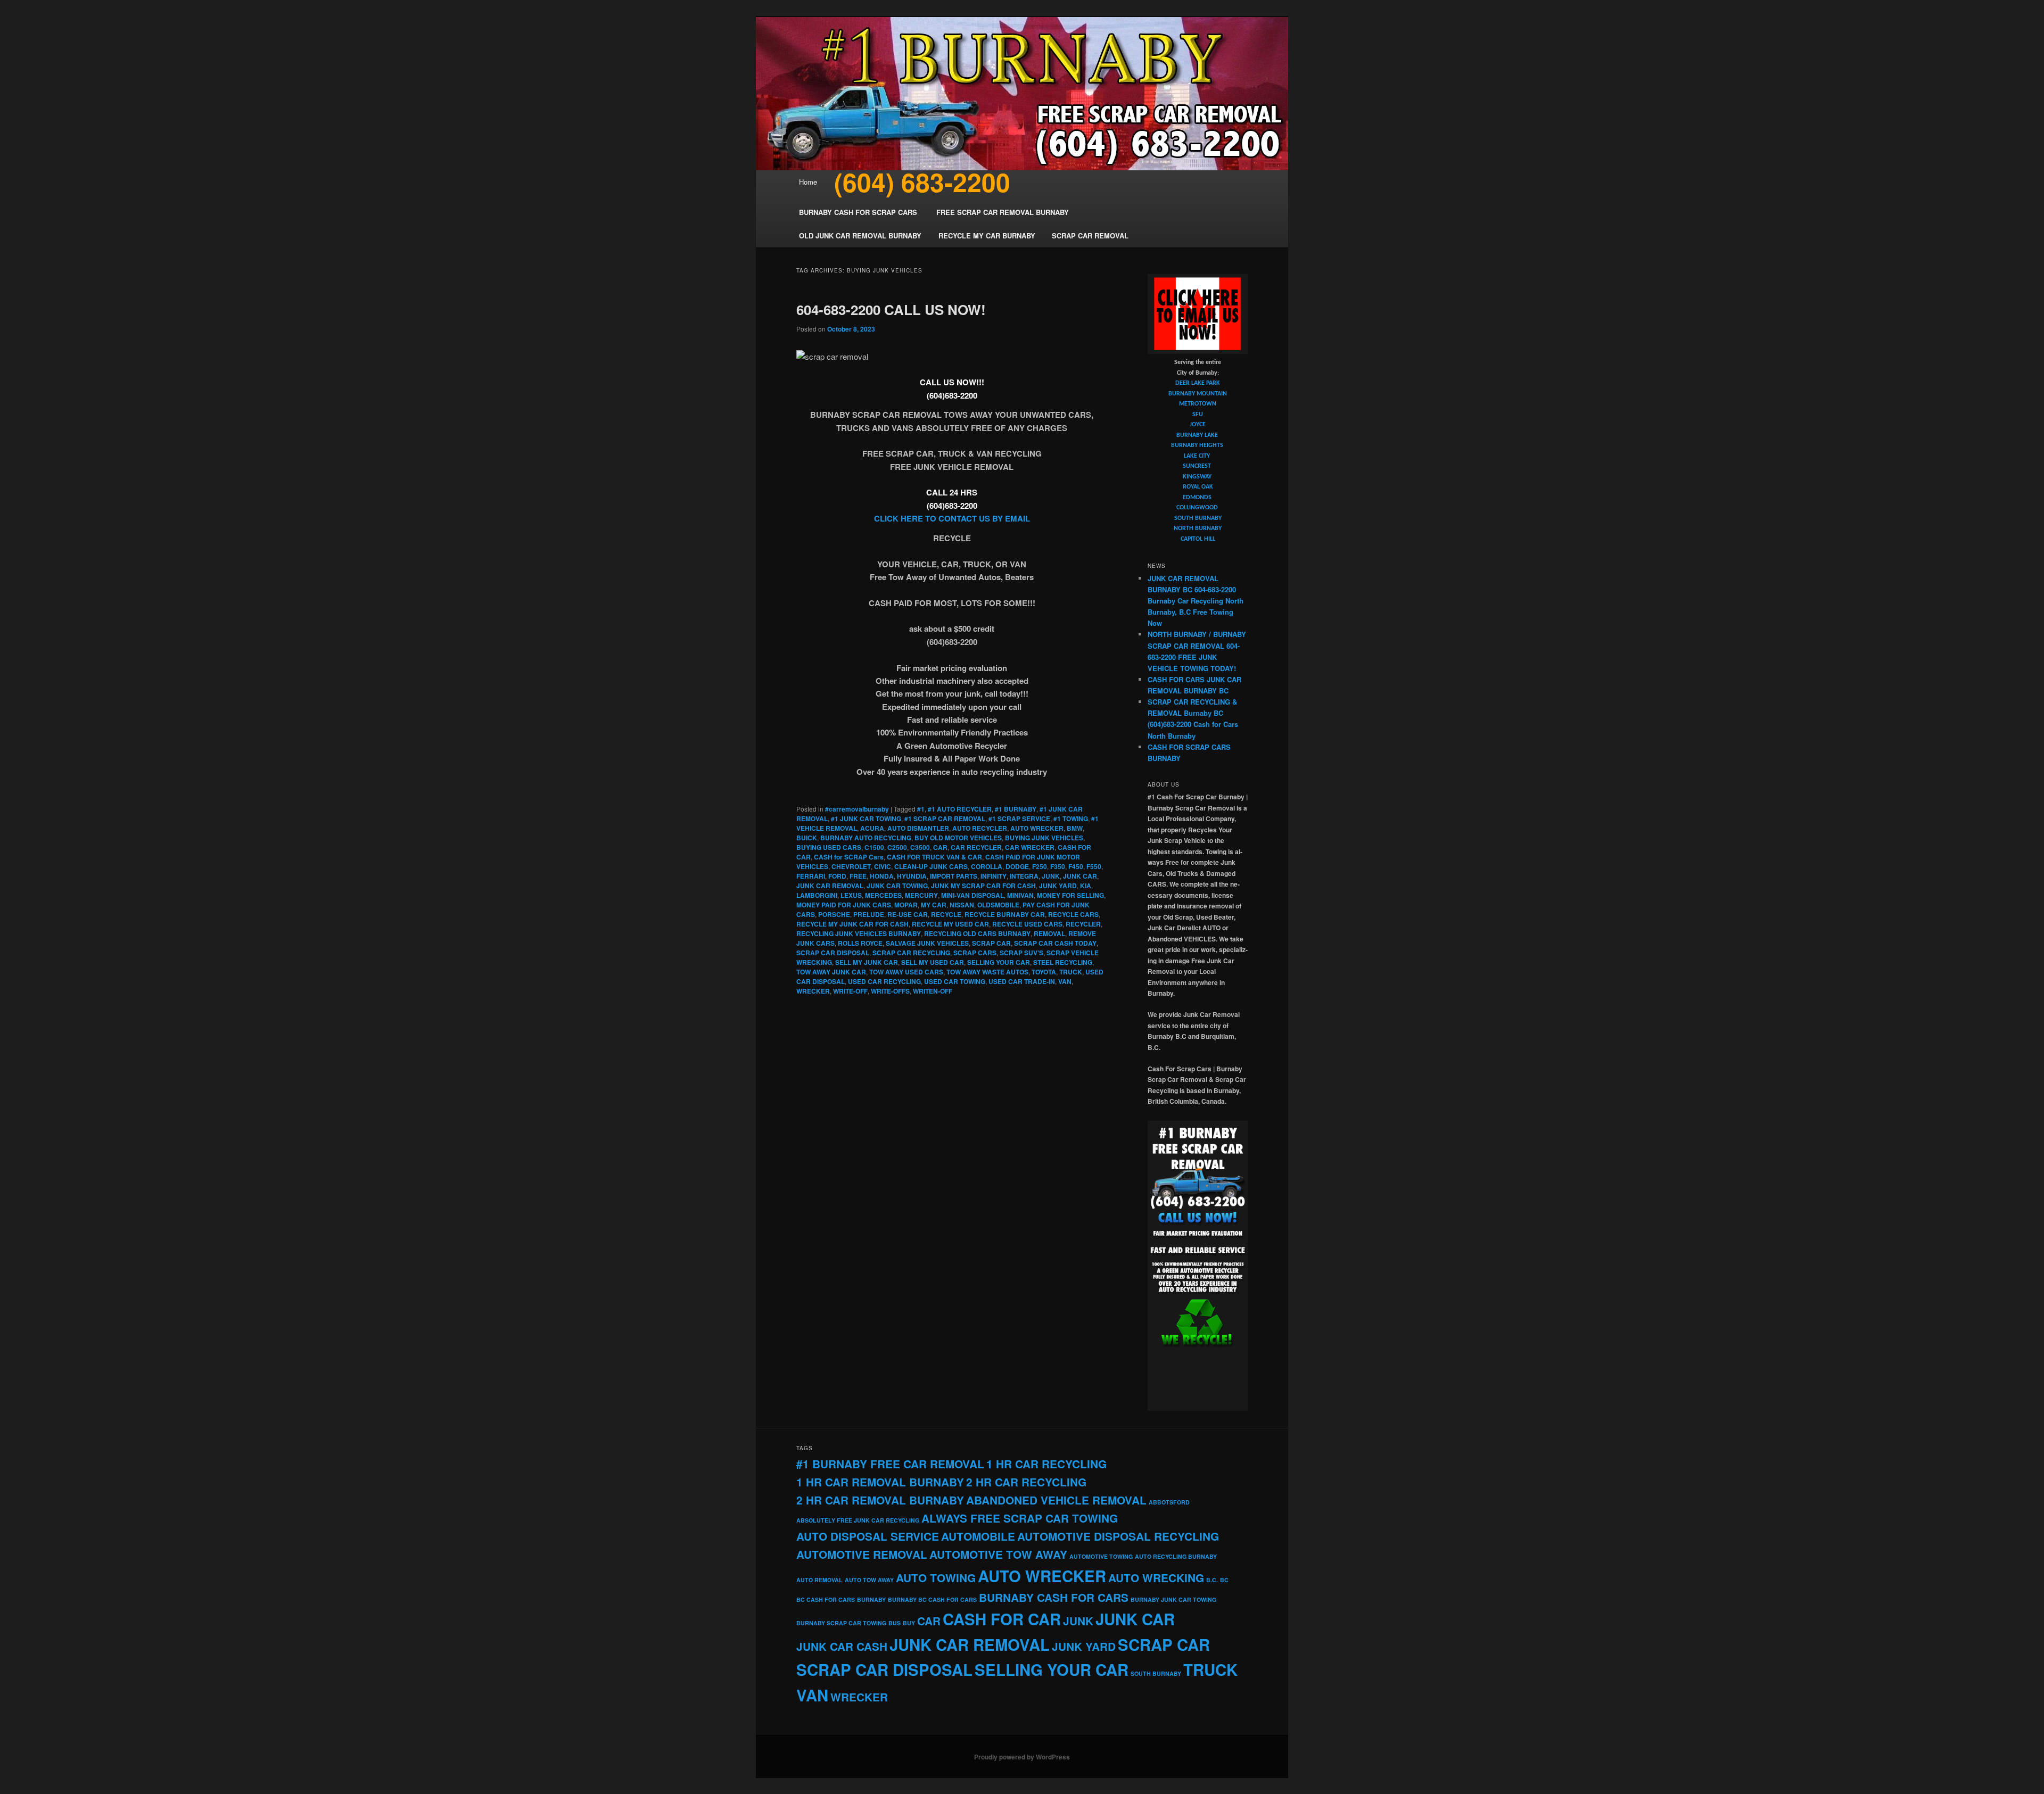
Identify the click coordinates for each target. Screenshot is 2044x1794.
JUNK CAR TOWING (897, 886)
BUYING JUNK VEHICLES (1044, 838)
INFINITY (994, 876)
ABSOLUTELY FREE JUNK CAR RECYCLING (858, 1520)
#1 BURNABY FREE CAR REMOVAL (890, 1464)
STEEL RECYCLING (1063, 962)
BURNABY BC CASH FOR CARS (932, 1599)
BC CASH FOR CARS (826, 1599)
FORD (837, 876)
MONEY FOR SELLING (1070, 895)
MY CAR (934, 905)
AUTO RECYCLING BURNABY (1176, 1556)
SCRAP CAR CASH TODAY (1055, 943)
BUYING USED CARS (829, 847)
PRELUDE (869, 914)
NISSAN (962, 905)
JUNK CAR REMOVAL (830, 886)
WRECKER (813, 991)
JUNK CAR (1080, 876)
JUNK (1051, 876)
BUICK (807, 838)
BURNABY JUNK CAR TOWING (1173, 1599)
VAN (1065, 981)
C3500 (920, 847)
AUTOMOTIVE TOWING (1101, 1556)
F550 (1094, 866)
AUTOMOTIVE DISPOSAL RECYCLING (1118, 1536)
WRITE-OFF (850, 991)
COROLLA (987, 866)
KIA (1086, 886)
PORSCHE (834, 914)
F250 (1040, 866)
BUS (895, 1623)
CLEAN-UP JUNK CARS (931, 866)
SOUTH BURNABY (1156, 1673)
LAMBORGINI (817, 895)
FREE (858, 876)
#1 (921, 809)
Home (808, 182)
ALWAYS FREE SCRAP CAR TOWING (1020, 1518)
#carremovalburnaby (857, 809)
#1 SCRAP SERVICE (1019, 819)
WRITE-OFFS (890, 991)
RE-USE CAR (908, 914)
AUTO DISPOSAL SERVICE (868, 1536)
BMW (1075, 828)
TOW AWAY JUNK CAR (831, 972)
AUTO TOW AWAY (869, 1580)
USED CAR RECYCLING (884, 981)
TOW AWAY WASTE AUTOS (987, 972)
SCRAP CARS (975, 953)
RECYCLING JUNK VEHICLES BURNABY (859, 933)
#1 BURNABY (1016, 809)
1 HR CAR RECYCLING (1046, 1464)
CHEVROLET (851, 866)
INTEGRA (1024, 876)
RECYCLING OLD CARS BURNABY (977, 933)
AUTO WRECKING (1156, 1578)
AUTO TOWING (936, 1578)
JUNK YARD (1058, 886)
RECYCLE (946, 914)
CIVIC (883, 866)
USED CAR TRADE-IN (1022, 981)
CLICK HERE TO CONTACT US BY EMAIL (952, 518)
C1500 (874, 847)
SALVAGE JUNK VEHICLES (927, 943)
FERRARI (811, 876)
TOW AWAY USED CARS (906, 972)
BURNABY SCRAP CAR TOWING (841, 1623)
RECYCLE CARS (1073, 914)
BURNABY (871, 1599)
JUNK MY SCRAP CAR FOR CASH (983, 886)
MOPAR (906, 905)
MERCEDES (883, 895)
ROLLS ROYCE (860, 943)
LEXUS (851, 895)
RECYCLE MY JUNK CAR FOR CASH (852, 924)
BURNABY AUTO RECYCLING (866, 838)
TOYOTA (1044, 972)
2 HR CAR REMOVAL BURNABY (880, 1500)
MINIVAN (1020, 895)
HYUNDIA (912, 876)
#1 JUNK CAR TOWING (866, 819)
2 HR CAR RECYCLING (1026, 1482)
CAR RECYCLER (976, 847)
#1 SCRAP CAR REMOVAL (945, 819)
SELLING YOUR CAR (999, 962)
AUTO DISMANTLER (918, 828)
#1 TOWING (1071, 819)
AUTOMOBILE (978, 1536)
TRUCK (1071, 972)
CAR (940, 847)
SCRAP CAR (991, 943)
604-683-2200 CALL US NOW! (891, 309)
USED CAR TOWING (955, 981)
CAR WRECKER (1030, 847)
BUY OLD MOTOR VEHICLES (958, 838)
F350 (1058, 866)
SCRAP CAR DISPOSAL (833, 953)
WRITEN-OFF (933, 991)
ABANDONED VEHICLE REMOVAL (1056, 1500)
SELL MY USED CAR (933, 962)
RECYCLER (1083, 924)
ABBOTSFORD (1169, 1502)
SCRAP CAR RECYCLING (911, 953)
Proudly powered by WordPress (1022, 1757)
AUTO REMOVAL (819, 1580)
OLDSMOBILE (998, 905)
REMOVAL (1049, 933)
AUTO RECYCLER (980, 828)
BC (1224, 1580)
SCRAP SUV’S (1021, 953)
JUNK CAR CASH (842, 1646)
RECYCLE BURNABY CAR (1005, 914)
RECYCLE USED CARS (1027, 924)
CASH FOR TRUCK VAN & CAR (934, 857)
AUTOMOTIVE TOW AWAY (998, 1554)
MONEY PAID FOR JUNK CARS (844, 905)
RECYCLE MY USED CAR (950, 924)
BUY (909, 1623)
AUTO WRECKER (1037, 828)
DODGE (1017, 866)
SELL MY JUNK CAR (867, 962)
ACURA (872, 828)
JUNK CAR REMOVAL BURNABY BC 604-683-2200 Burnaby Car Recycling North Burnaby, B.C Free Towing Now (1196, 601)
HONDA (882, 876)
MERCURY (921, 895)
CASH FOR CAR (1002, 1619)
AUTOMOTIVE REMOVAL (862, 1554)
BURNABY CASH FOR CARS (1054, 1597)
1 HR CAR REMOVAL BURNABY (880, 1482)
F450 (1076, 866)
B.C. (1212, 1580)
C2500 (897, 847)
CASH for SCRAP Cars (849, 857)
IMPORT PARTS (954, 876)
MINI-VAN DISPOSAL (972, 895)
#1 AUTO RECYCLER (960, 809)
